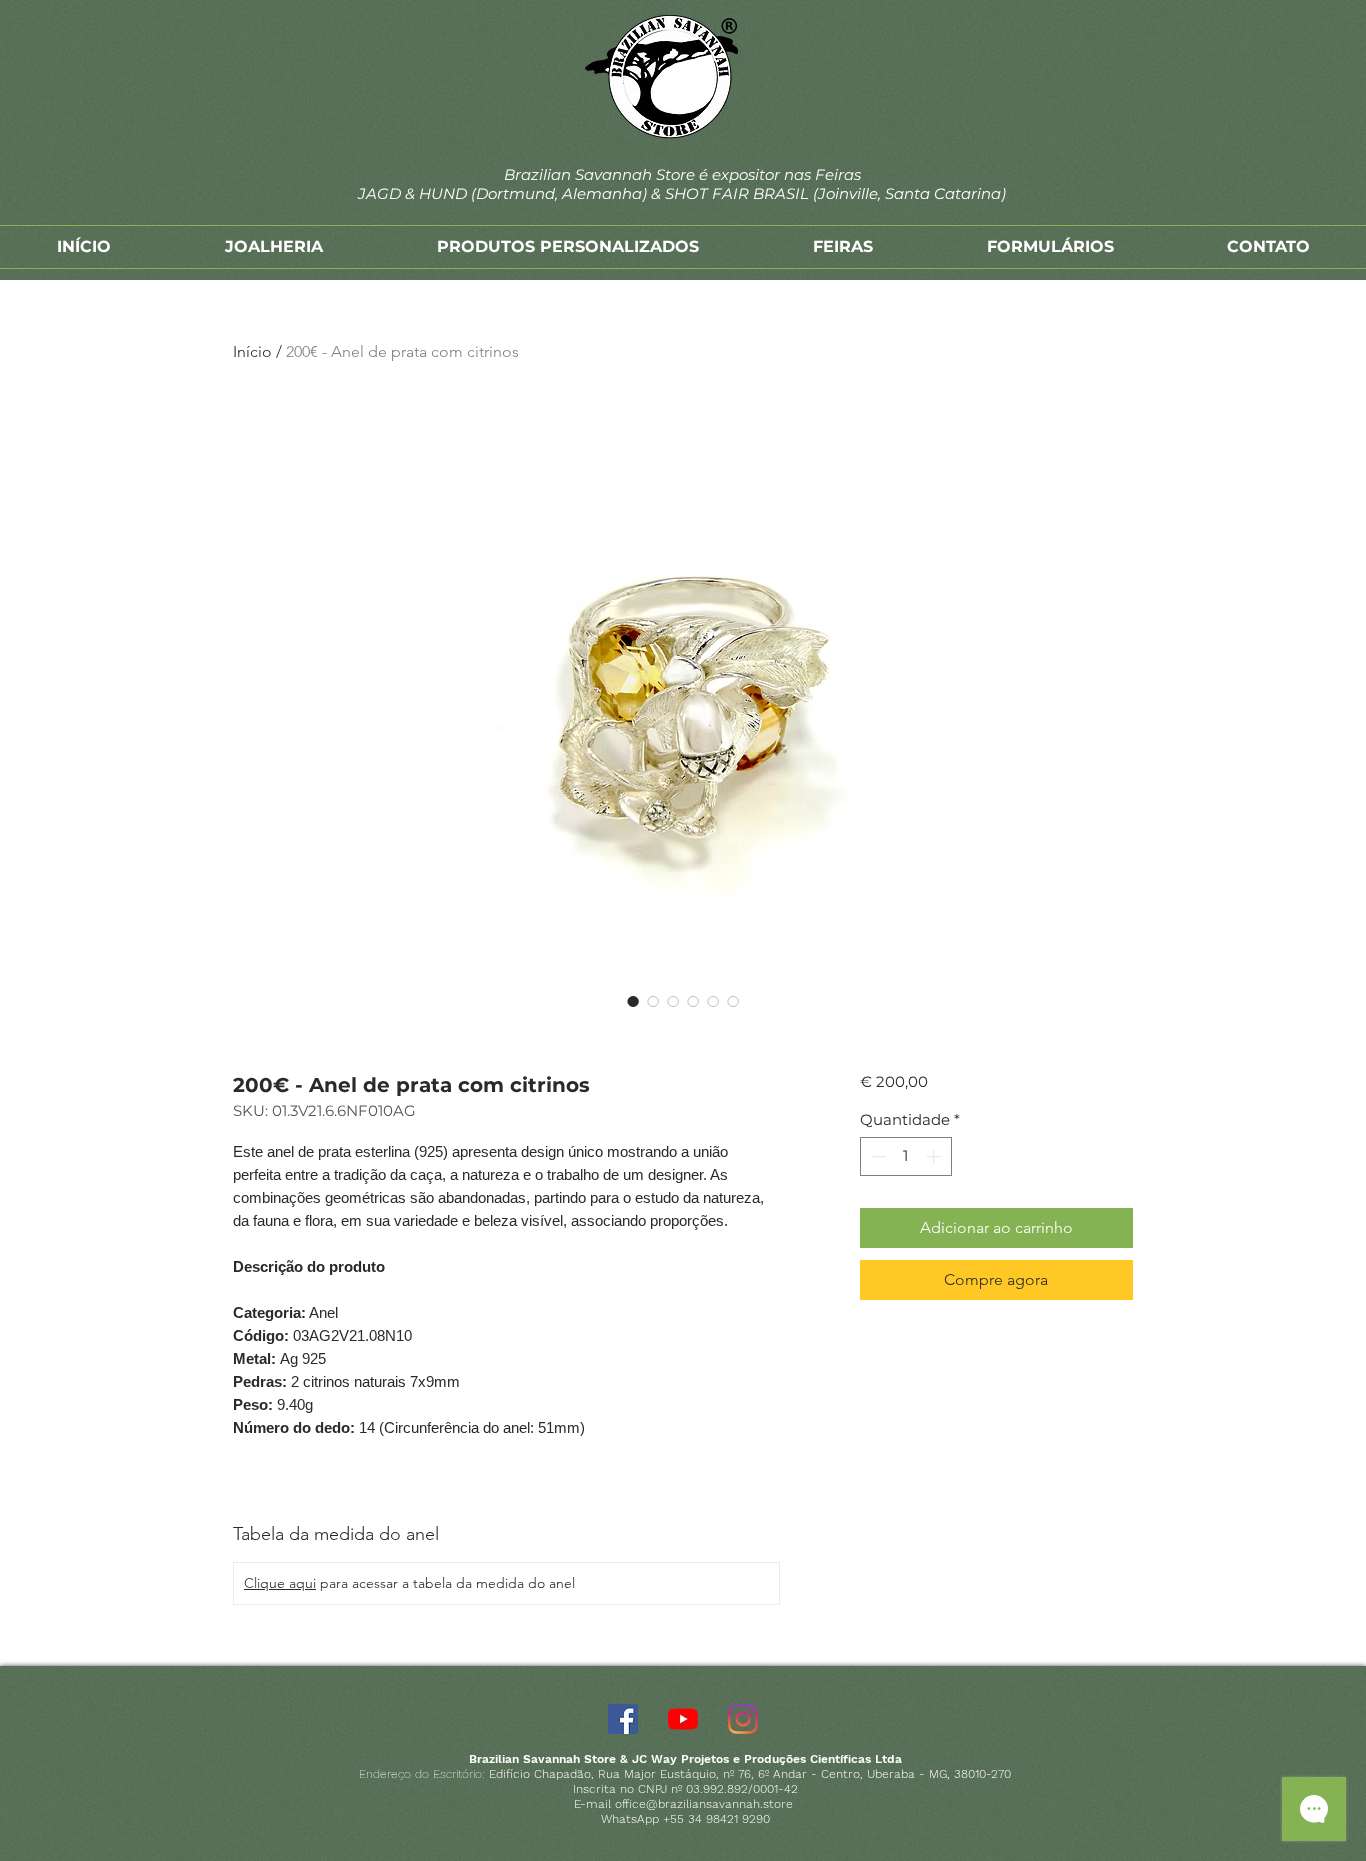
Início (252, 351)
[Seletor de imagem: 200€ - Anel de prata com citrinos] (633, 1001)
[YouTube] (683, 1719)
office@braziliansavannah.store (704, 1804)
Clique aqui (280, 1583)
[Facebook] (623, 1719)
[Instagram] (743, 1719)
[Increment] (935, 1156)
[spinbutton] (905, 1156)
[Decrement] (876, 1156)
